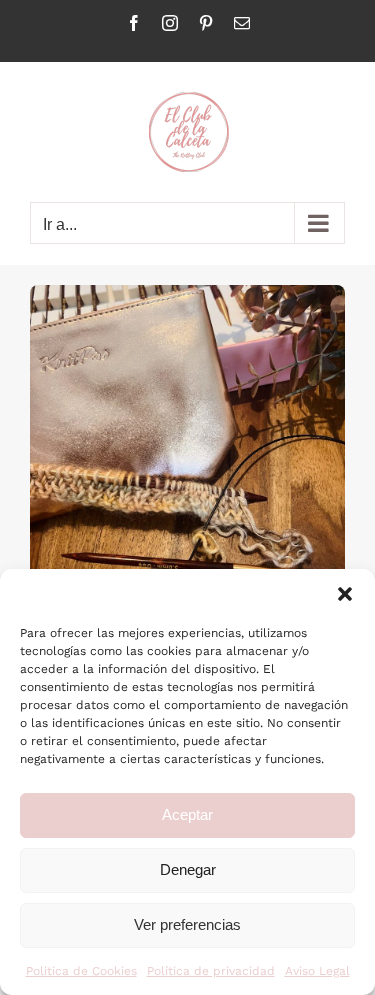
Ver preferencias (187, 924)
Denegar (188, 869)
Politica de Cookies (81, 971)
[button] (345, 594)
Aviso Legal (317, 971)
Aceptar (187, 814)
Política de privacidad (211, 971)
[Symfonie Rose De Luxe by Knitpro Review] (187, 442)
